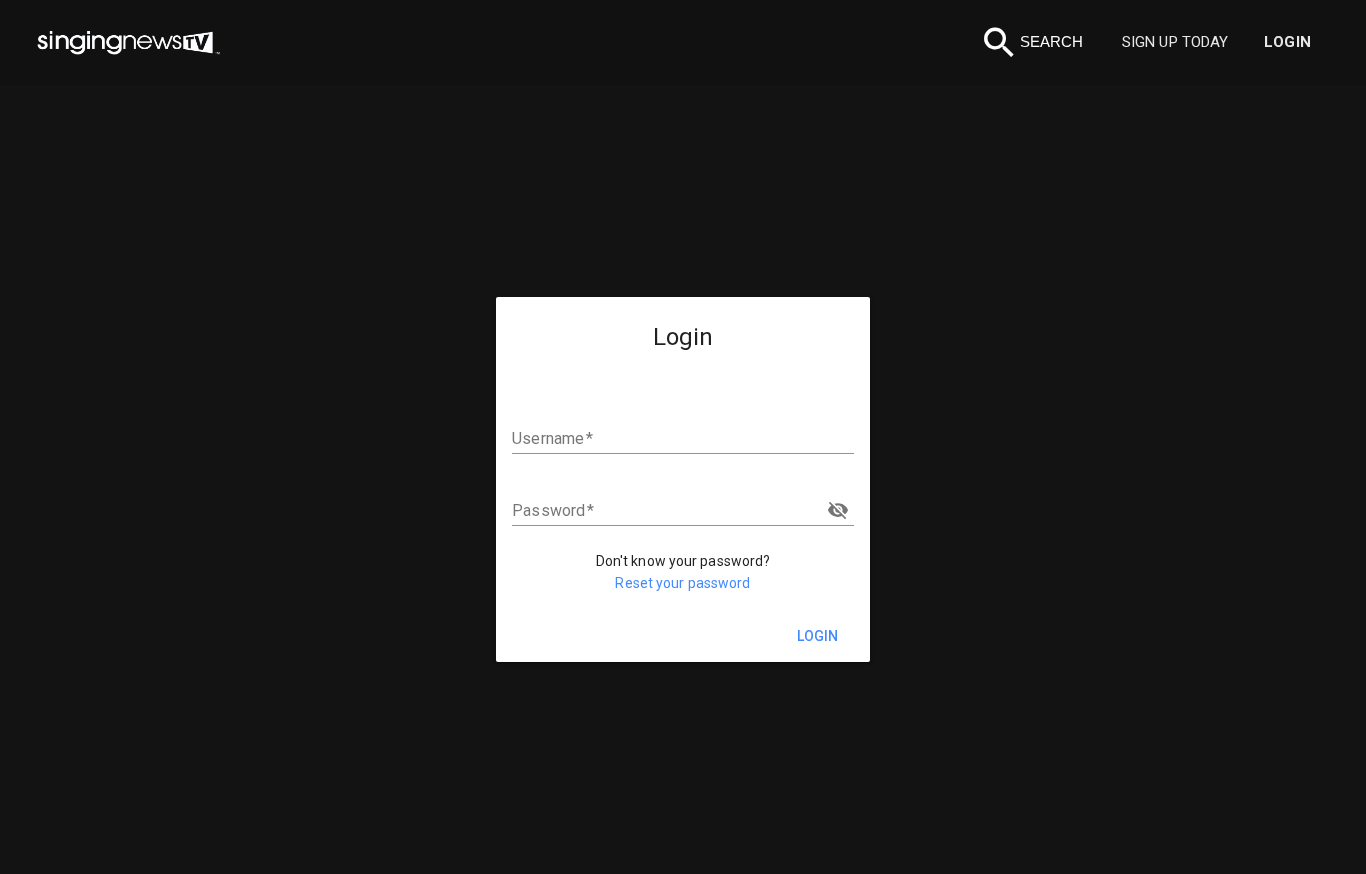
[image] (128, 42)
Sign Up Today (1175, 42)
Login (1287, 42)
